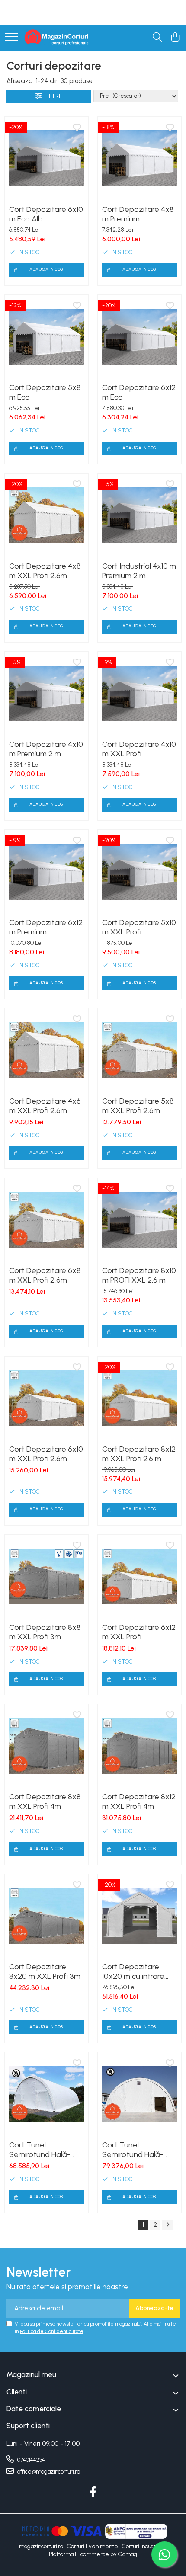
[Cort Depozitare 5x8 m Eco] (46, 337)
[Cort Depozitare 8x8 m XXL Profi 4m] (46, 1746)
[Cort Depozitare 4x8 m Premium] (139, 158)
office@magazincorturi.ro (48, 2472)
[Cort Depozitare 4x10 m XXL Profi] (139, 693)
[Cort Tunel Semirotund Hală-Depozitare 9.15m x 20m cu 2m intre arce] (46, 2094)
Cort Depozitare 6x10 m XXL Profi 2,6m (46, 1454)
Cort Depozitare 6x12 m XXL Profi (139, 1632)
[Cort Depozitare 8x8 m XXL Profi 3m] (46, 1576)
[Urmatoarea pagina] (167, 2225)
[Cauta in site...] (157, 38)
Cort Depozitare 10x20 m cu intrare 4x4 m (133, 1971)
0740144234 (30, 2460)
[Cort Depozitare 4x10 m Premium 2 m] (46, 693)
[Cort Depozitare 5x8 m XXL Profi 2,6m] (139, 1050)
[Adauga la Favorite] (77, 128)
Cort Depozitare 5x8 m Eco (45, 392)
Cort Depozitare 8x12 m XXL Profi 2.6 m (139, 1454)
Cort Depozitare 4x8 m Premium (138, 214)
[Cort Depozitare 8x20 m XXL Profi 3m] (46, 1916)
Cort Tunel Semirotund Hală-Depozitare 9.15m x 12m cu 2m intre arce (137, 2150)
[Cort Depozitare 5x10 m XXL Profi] (139, 872)
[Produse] (12, 37)
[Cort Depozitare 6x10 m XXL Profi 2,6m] (46, 1398)
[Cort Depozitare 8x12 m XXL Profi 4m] (139, 1746)
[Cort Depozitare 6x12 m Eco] (139, 337)
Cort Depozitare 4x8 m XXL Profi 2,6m (45, 571)
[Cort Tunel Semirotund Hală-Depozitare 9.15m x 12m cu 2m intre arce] (139, 2094)
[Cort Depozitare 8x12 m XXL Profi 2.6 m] (139, 1398)
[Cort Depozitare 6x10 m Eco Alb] (46, 158)
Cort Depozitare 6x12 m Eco (139, 392)
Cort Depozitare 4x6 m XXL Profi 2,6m (45, 1106)
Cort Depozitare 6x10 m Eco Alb (46, 214)
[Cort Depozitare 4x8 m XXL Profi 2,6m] (46, 515)
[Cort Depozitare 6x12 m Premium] (46, 872)
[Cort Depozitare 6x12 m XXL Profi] (139, 1576)
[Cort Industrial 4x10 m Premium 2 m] (139, 515)
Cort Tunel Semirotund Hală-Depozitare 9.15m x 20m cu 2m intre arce (45, 2150)
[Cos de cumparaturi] (175, 38)
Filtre (52, 96)
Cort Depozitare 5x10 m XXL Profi (139, 927)
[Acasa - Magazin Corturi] (57, 38)
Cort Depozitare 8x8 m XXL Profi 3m (45, 1632)
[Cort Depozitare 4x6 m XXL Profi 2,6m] (46, 1050)
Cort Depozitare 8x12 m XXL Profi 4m (139, 1802)
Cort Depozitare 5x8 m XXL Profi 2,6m (138, 1106)
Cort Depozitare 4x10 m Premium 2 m (46, 749)
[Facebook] (93, 2493)
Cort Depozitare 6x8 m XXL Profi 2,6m (45, 1275)
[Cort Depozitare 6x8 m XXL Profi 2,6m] (46, 1220)
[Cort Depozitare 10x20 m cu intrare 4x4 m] (139, 1916)
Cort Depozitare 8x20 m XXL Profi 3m (45, 1971)
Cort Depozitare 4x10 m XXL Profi (139, 749)
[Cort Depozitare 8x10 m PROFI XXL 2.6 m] (139, 1220)
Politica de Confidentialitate (52, 2331)
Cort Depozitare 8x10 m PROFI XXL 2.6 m (139, 1275)
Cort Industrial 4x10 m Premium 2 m (139, 571)
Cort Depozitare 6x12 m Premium (46, 927)
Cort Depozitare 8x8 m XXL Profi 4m (45, 1802)
